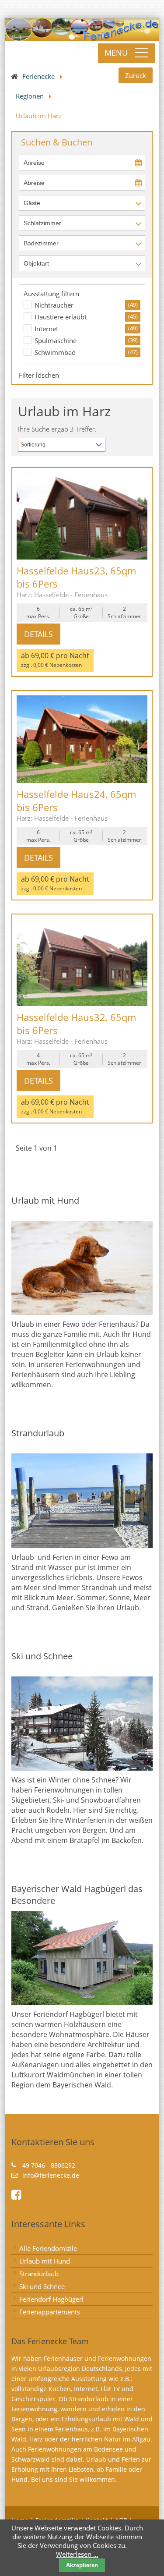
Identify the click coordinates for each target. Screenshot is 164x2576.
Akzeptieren (82, 2565)
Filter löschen (39, 375)
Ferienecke (38, 76)
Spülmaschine (56, 340)
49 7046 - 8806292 (49, 2165)
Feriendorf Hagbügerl (51, 2299)
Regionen (30, 96)
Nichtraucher (54, 305)
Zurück (136, 75)
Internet (46, 329)
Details (38, 634)
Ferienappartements (50, 2312)
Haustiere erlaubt (61, 317)
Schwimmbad (55, 352)
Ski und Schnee (42, 2286)
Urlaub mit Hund (45, 2261)
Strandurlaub (39, 2274)
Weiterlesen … (77, 2554)
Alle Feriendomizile (48, 2248)
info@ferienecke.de (51, 2175)
